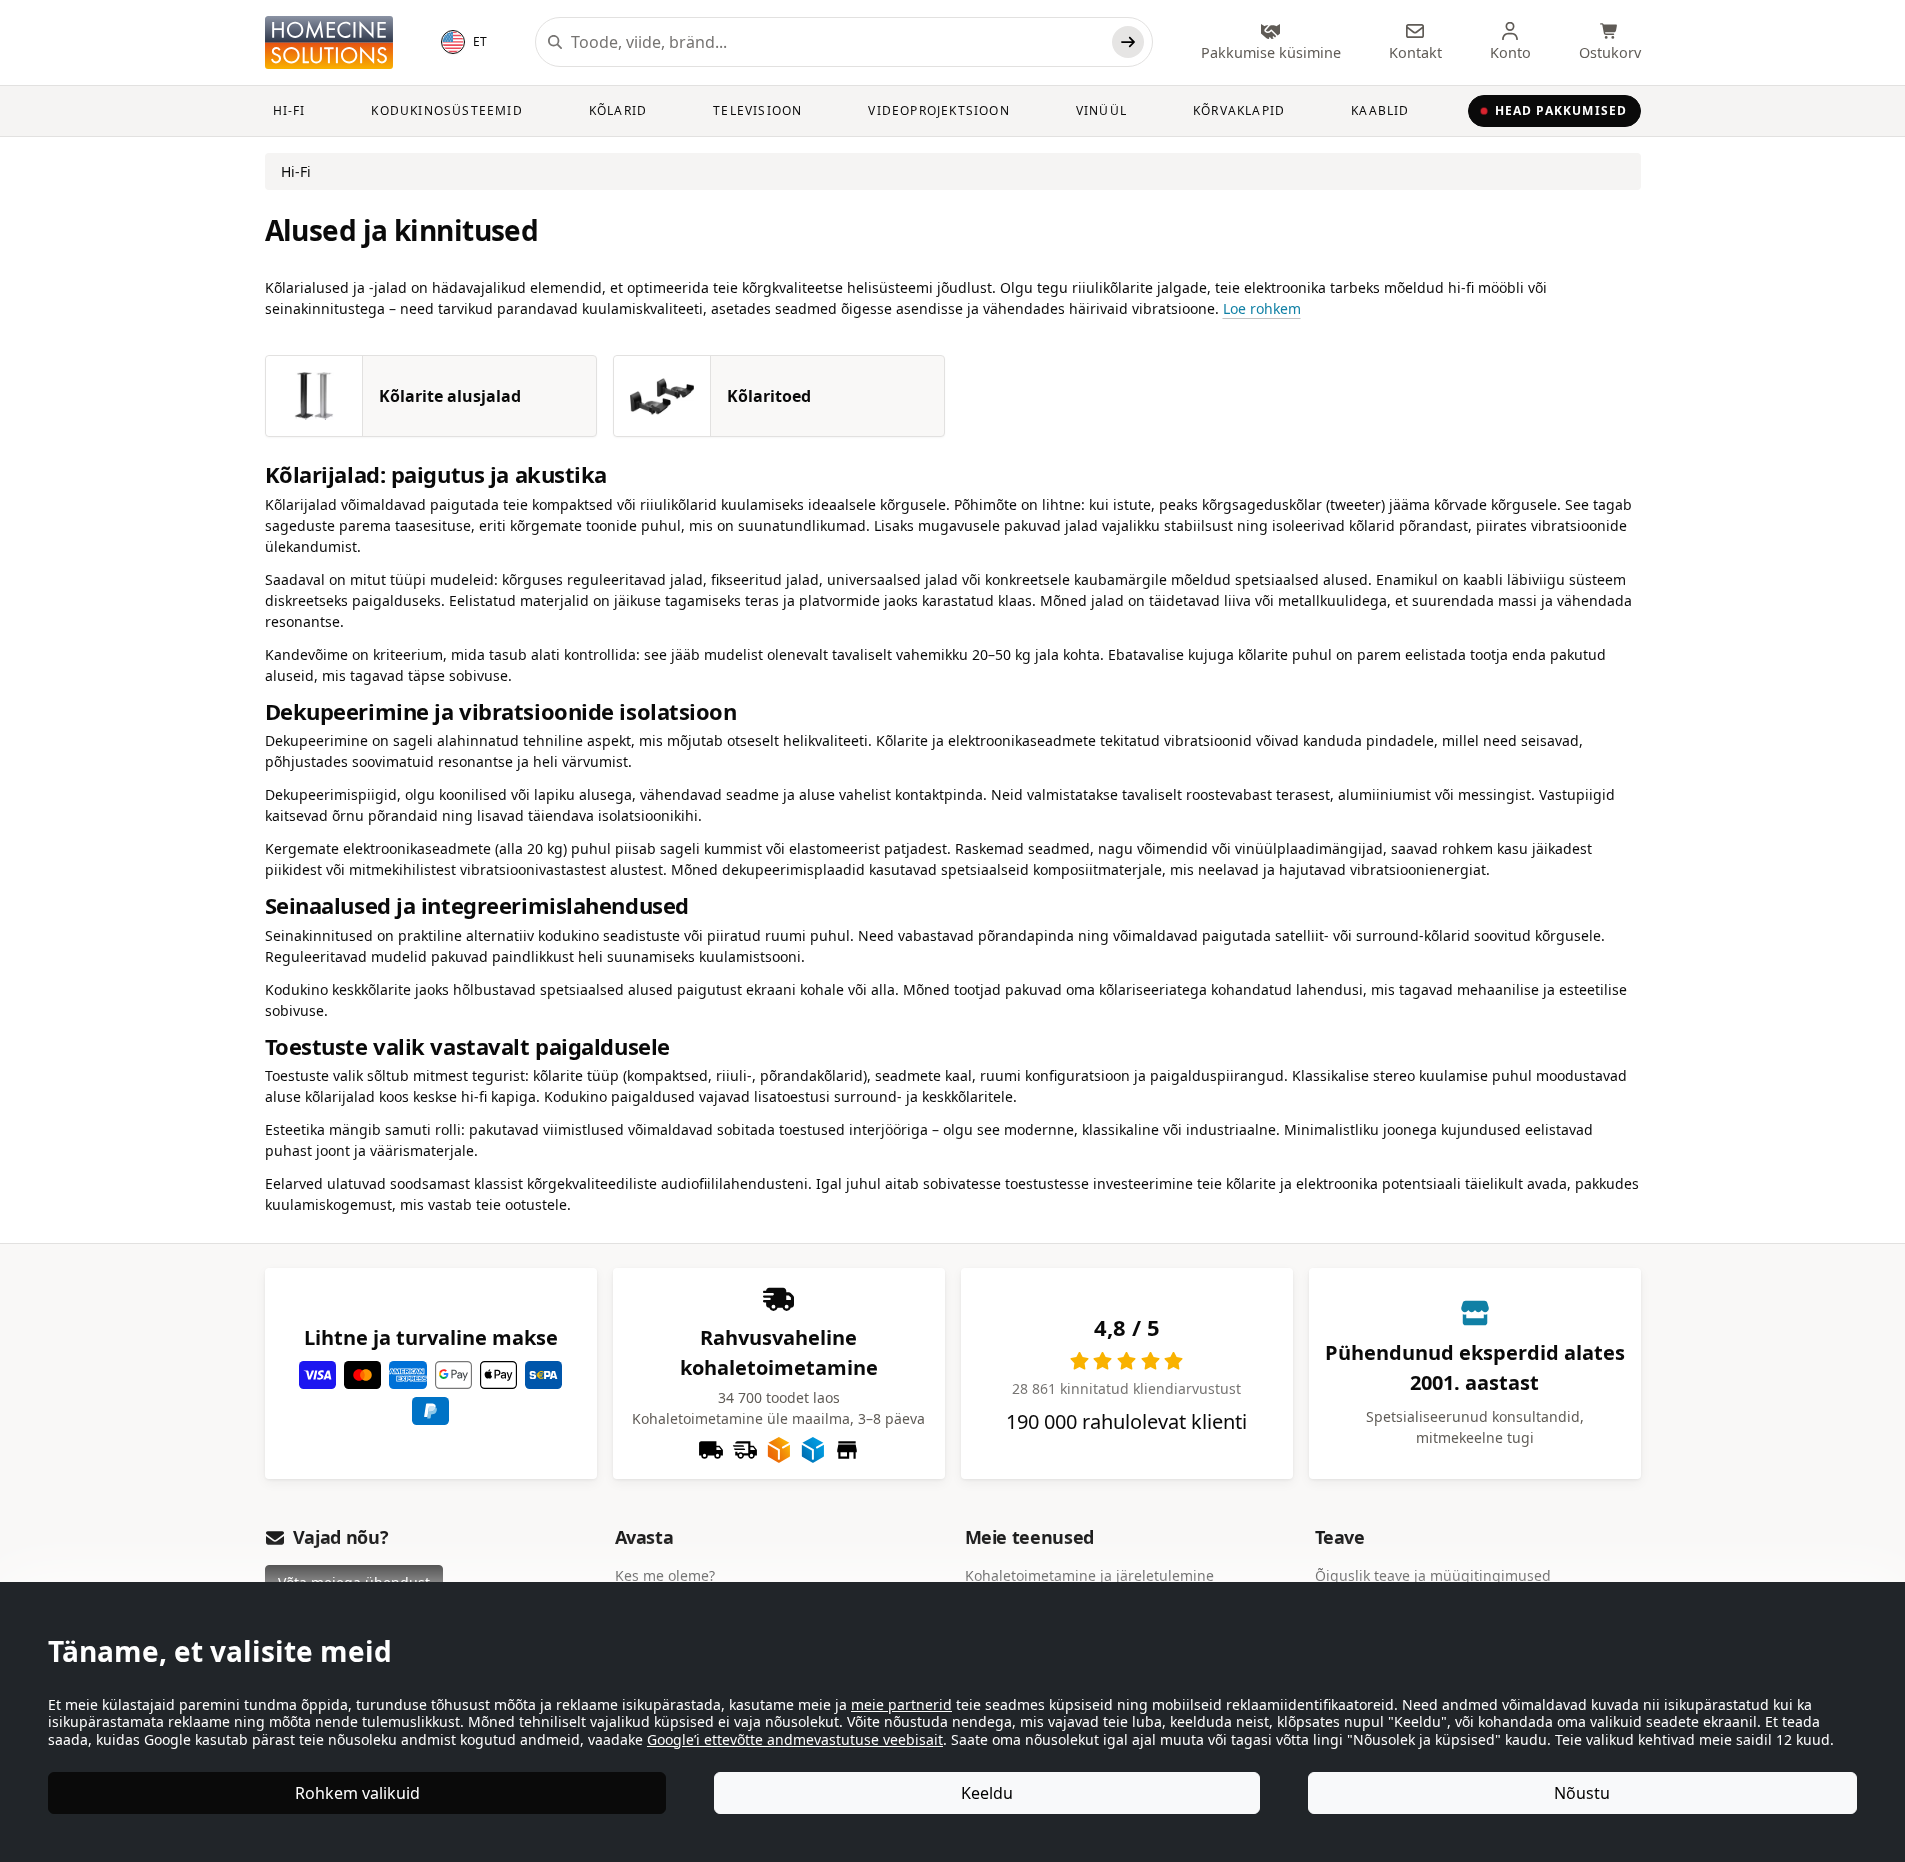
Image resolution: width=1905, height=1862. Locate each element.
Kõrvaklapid (1239, 110)
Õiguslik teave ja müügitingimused (1433, 1575)
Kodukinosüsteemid (446, 110)
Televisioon (757, 110)
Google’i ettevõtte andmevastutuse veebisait (795, 1739)
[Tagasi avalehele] (329, 42)
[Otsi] (1128, 42)
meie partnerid (901, 1704)
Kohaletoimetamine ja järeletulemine (1089, 1575)
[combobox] (837, 42)
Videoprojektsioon (938, 110)
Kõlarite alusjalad (450, 396)
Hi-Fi (289, 110)
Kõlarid (618, 110)
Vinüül (1101, 110)
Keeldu (987, 1793)
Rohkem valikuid (357, 1793)
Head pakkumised (1561, 110)
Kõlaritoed (769, 396)
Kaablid (1380, 110)
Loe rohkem (1262, 308)
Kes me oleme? (665, 1575)
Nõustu (1582, 1793)
